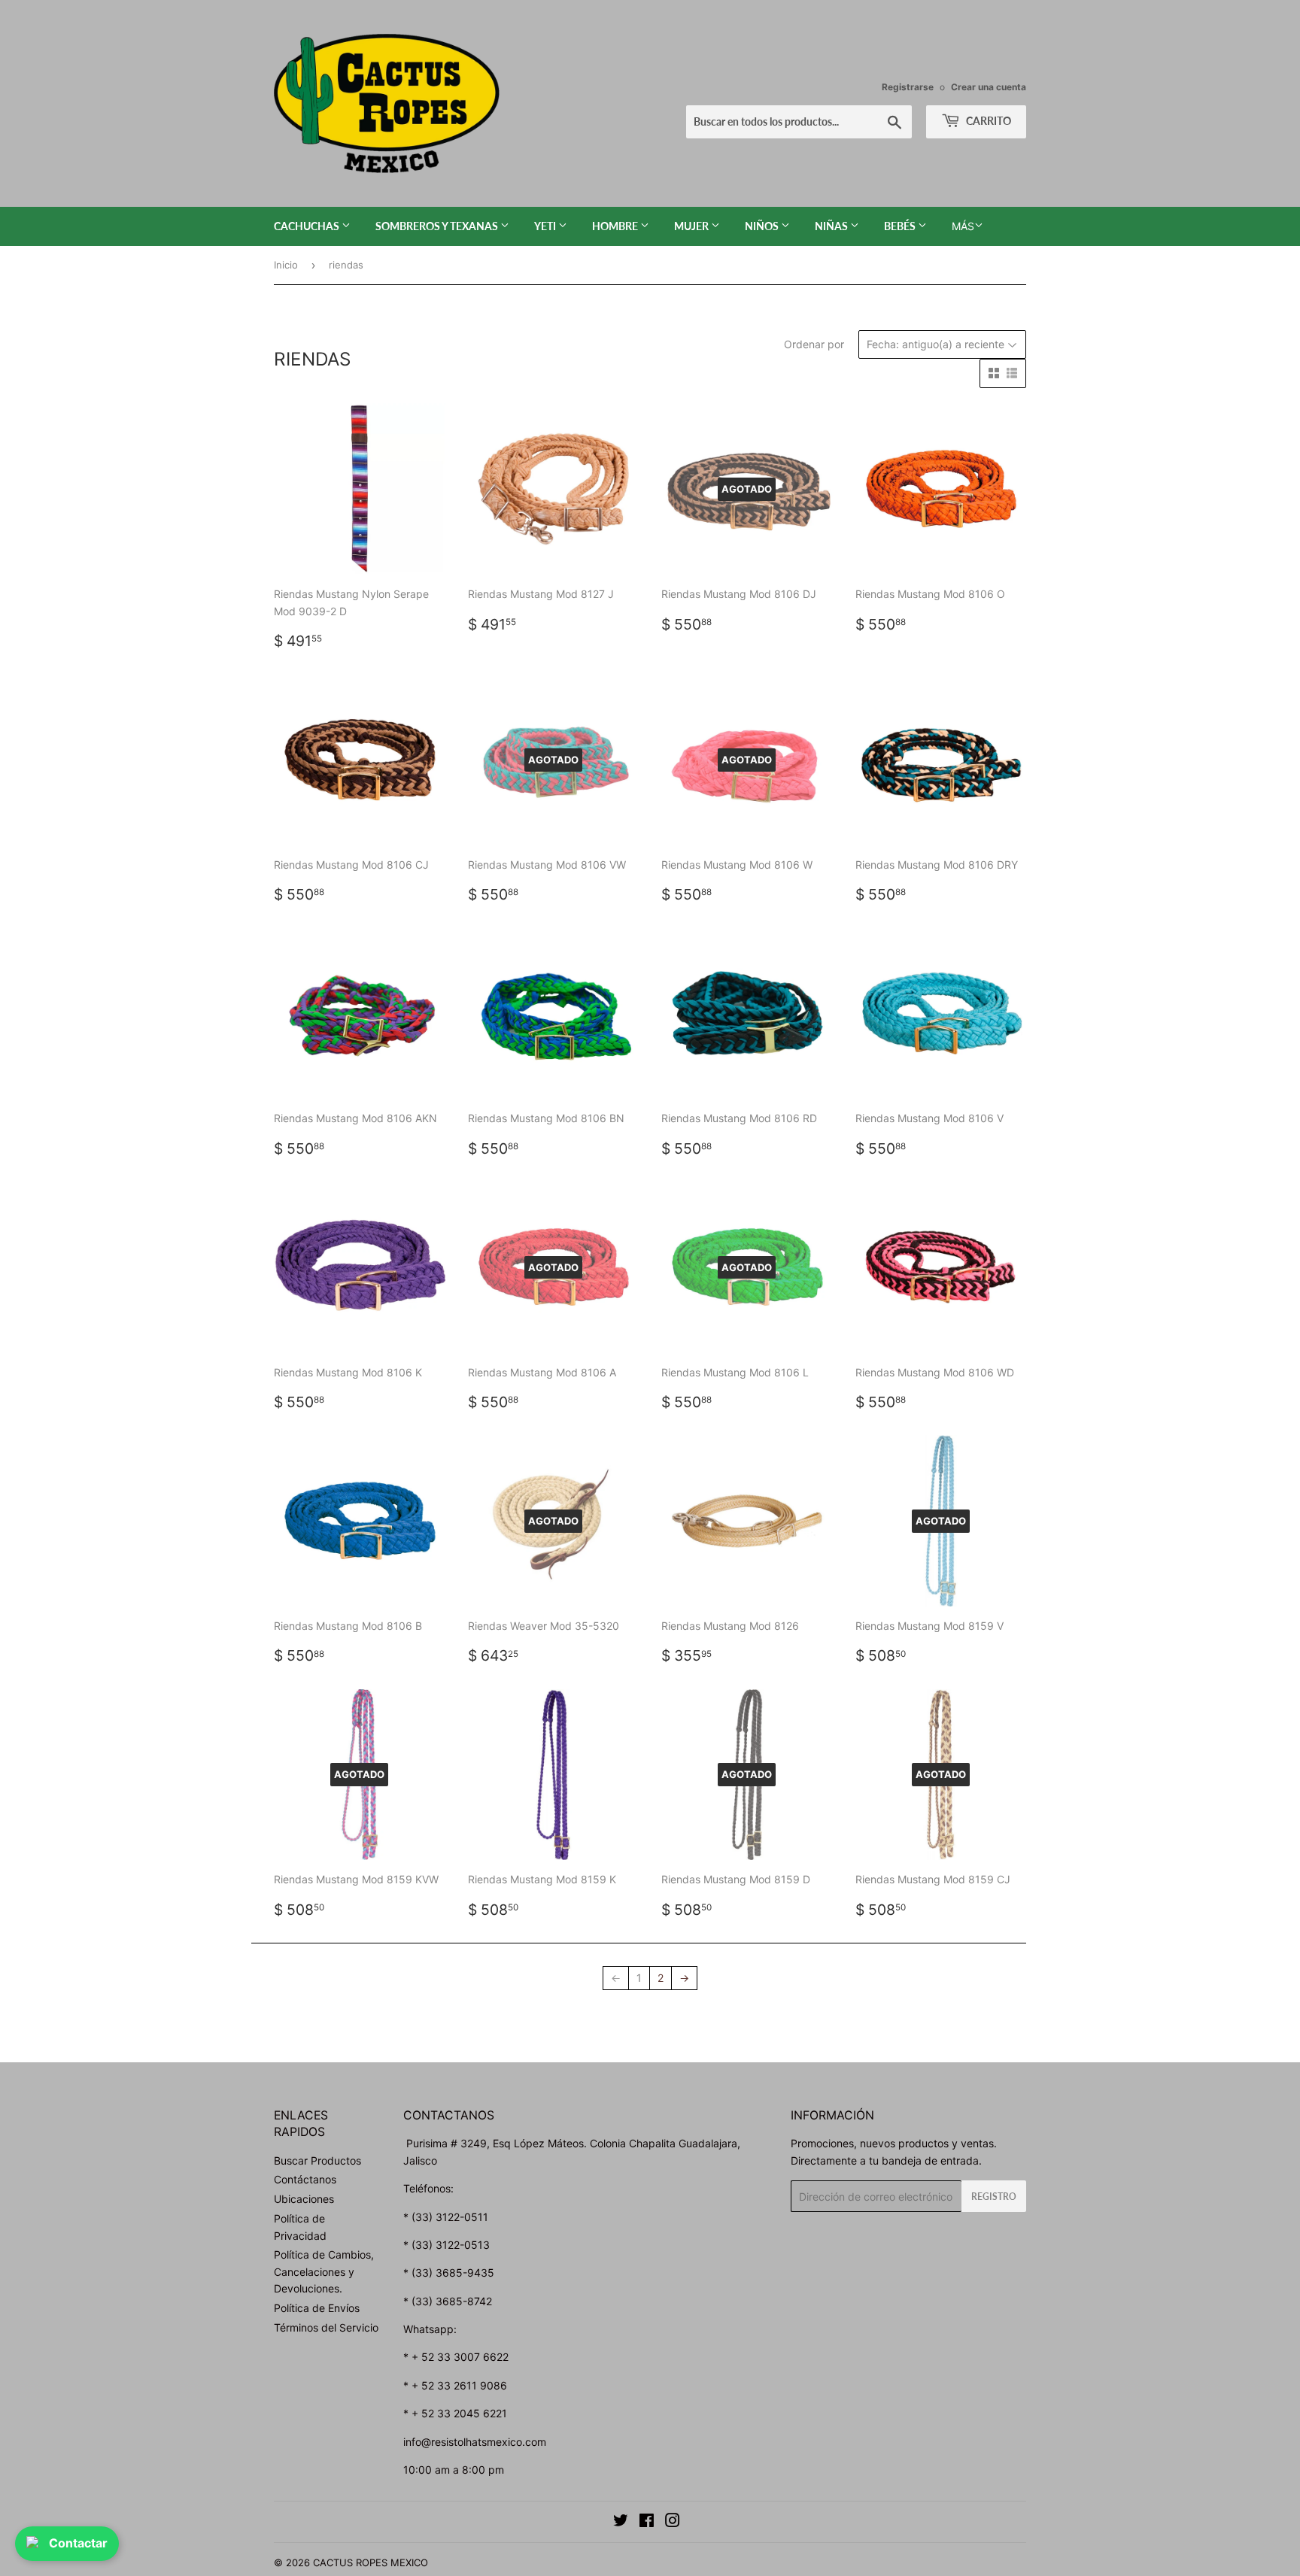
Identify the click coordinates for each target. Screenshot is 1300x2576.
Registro (994, 2197)
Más (963, 226)
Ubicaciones (304, 2199)
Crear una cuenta (989, 87)
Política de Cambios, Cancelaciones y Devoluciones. (324, 2271)
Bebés (901, 226)
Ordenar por (814, 344)
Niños (763, 226)
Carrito (987, 121)
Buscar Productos (317, 2160)
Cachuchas (308, 226)
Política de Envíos (317, 2308)
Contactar (78, 2543)
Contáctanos (305, 2179)
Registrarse (908, 87)
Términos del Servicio (326, 2327)
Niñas (832, 226)
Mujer (693, 226)
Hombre (616, 226)
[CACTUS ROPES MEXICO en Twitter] (621, 2522)
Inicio (286, 265)
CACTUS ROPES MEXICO (371, 2562)
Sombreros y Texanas (438, 226)
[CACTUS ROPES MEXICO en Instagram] (673, 2522)
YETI (546, 226)
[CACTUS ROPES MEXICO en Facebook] (647, 2522)
